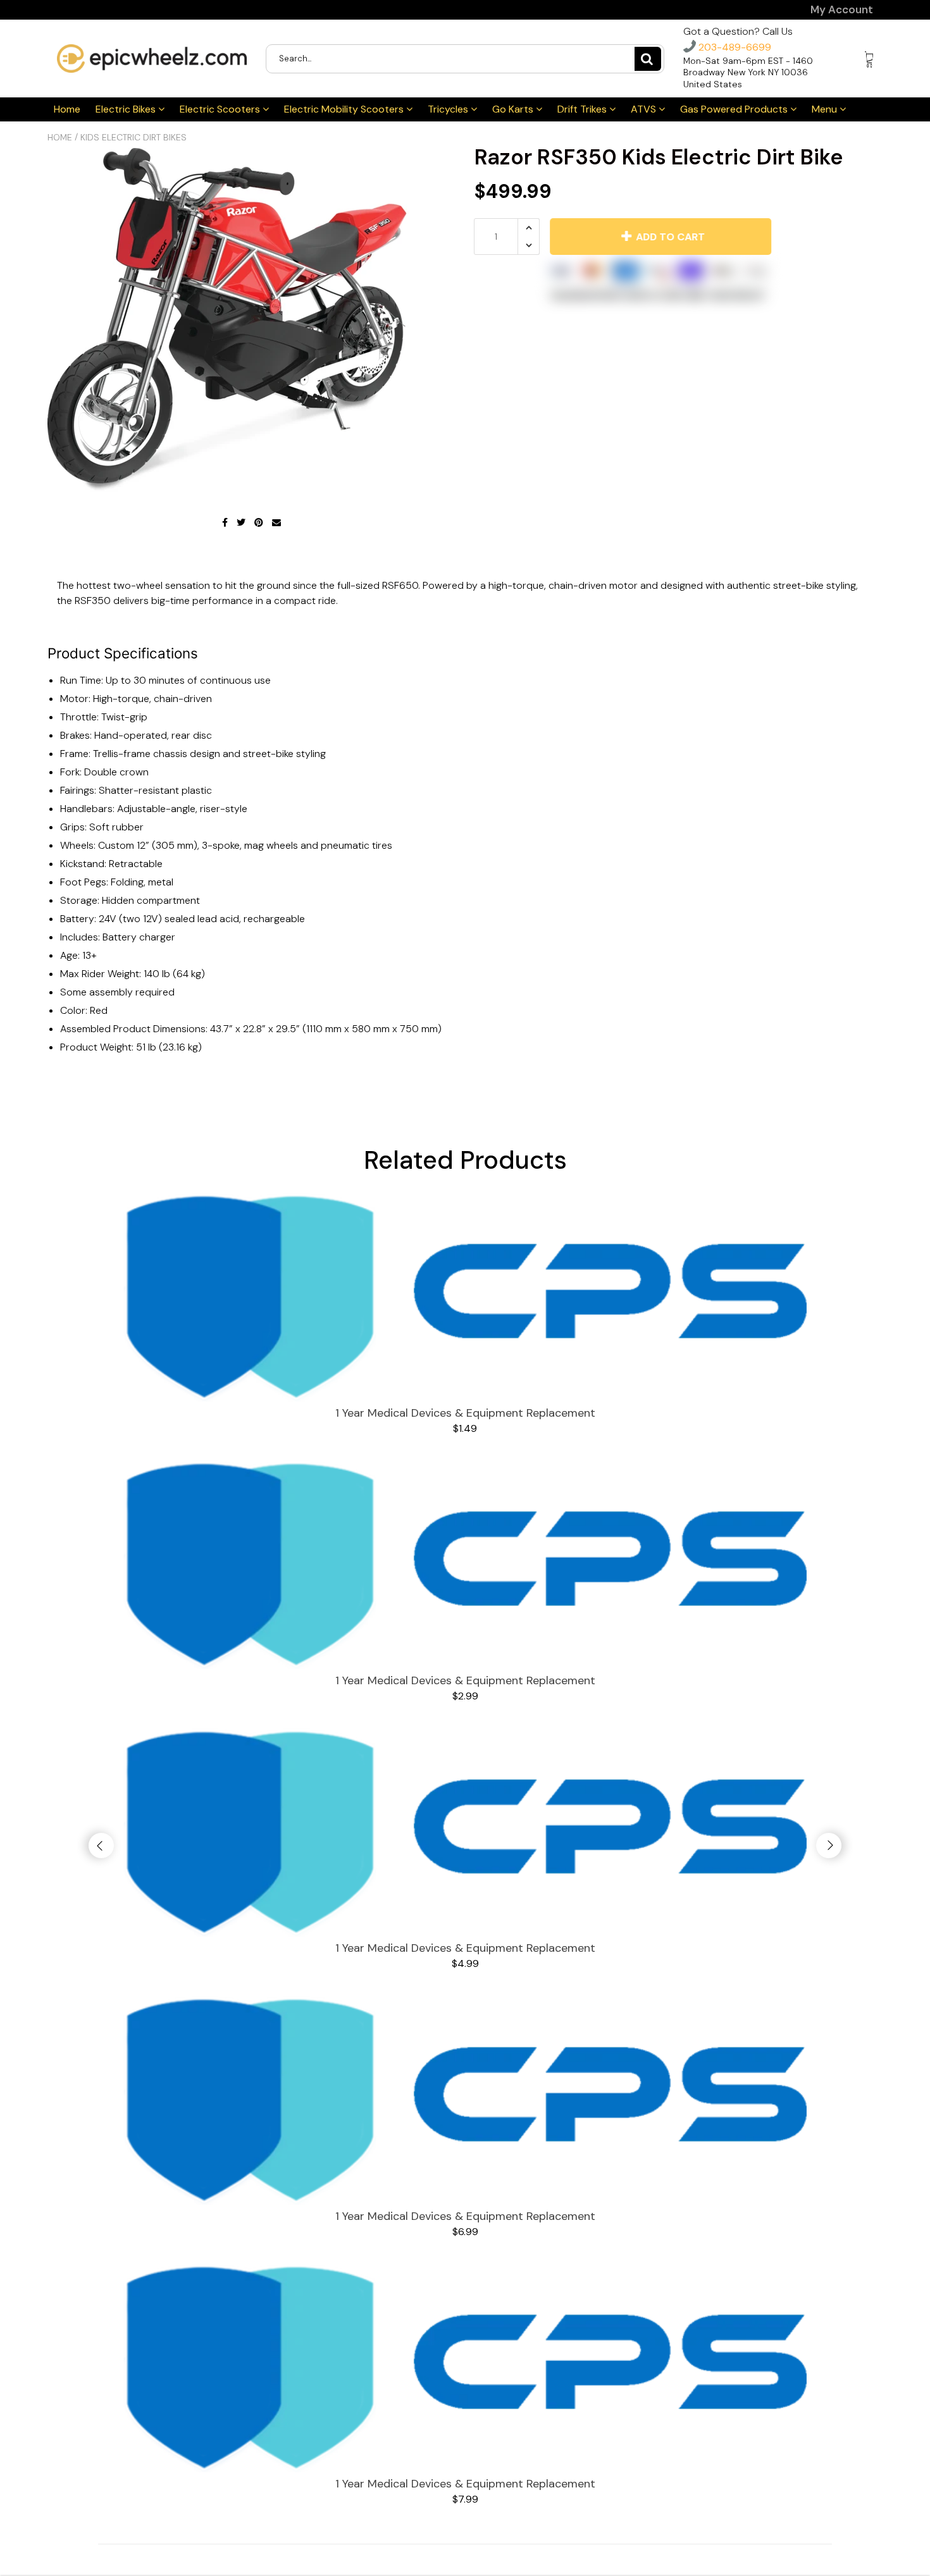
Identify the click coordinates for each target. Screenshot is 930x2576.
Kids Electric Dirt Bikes (133, 137)
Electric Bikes (127, 109)
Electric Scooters (221, 109)
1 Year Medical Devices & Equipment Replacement (465, 1413)
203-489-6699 (734, 47)
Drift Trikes (583, 109)
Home (67, 109)
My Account (842, 10)
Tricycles (449, 109)
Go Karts (514, 109)
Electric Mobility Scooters (345, 109)
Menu (826, 109)
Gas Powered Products (735, 109)
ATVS (645, 109)
